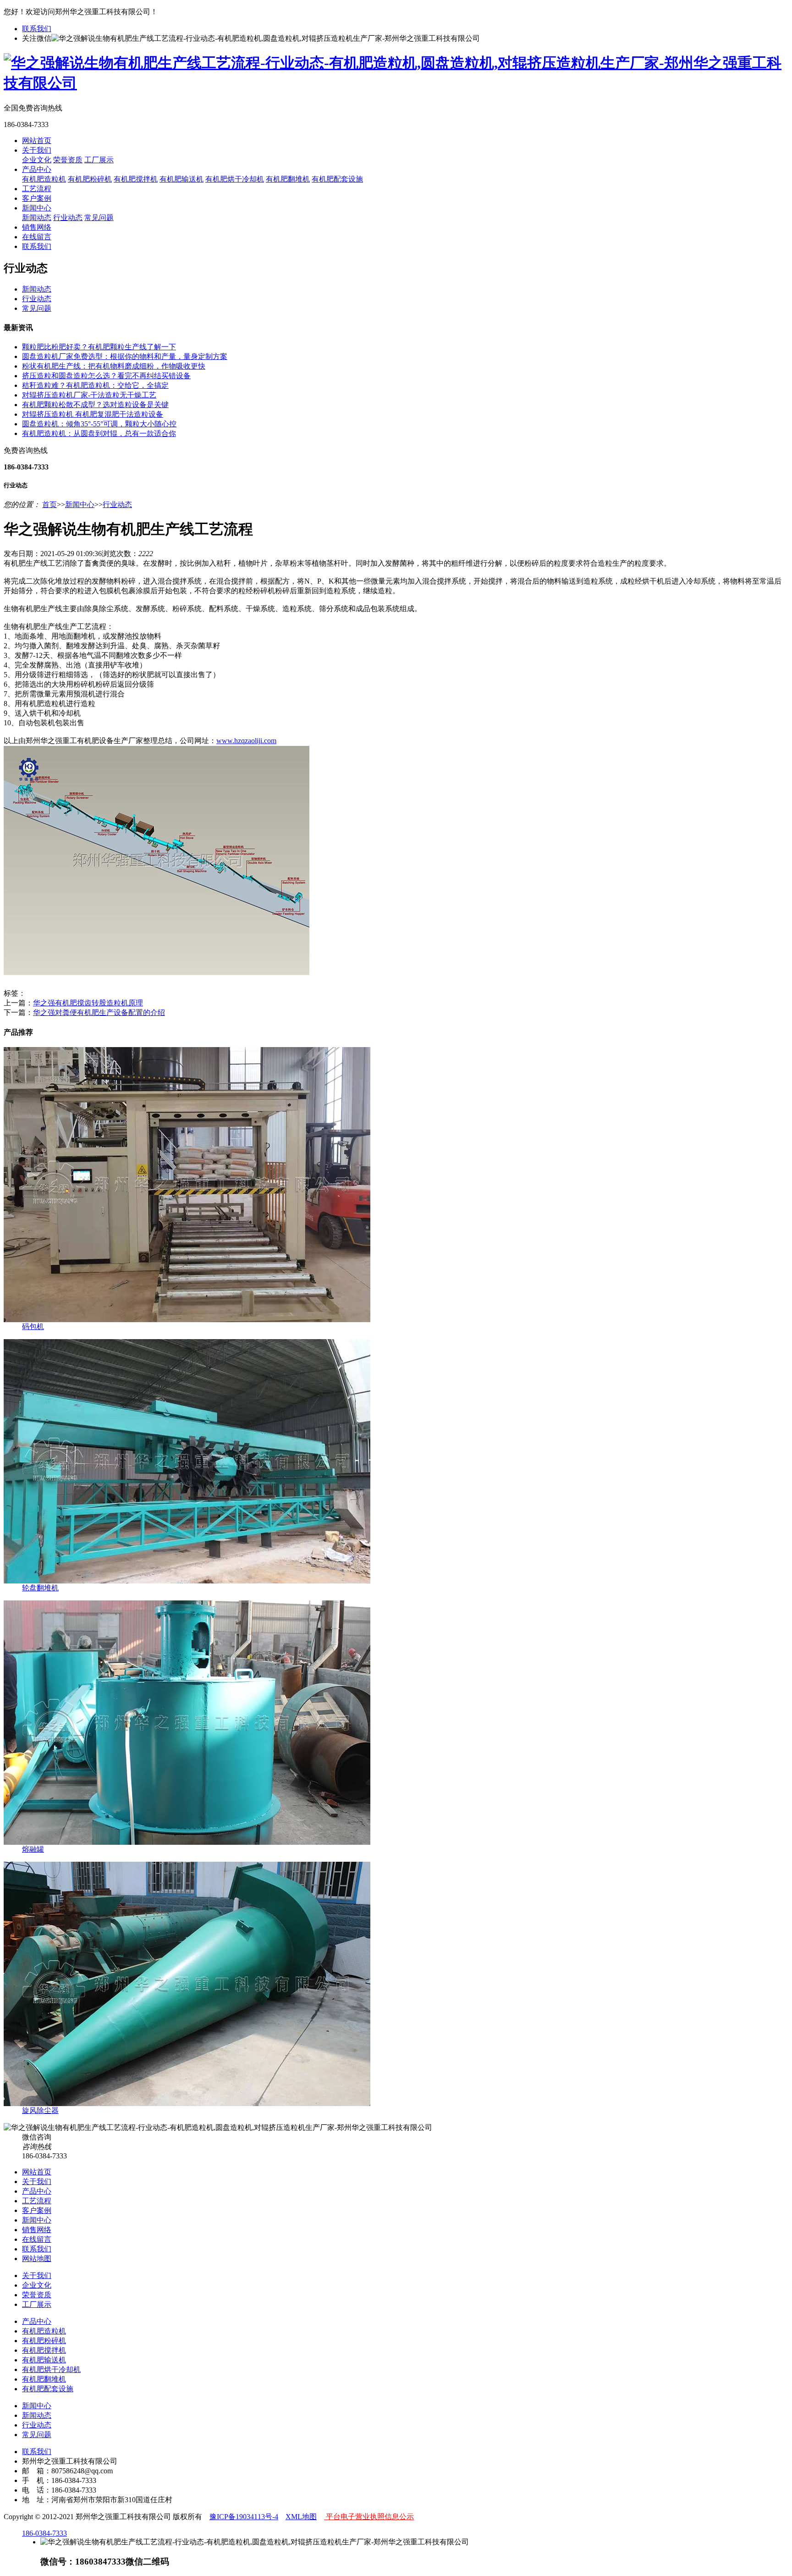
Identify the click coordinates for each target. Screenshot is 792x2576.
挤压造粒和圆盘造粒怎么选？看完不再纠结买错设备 (106, 376)
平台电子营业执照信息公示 (369, 2517)
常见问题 (99, 218)
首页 (49, 505)
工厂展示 (99, 160)
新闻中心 (37, 208)
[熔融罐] (187, 1842)
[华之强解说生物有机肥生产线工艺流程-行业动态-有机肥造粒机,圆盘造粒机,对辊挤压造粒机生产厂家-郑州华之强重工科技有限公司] (396, 83)
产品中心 (37, 169)
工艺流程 (37, 189)
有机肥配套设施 (337, 179)
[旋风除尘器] (187, 2104)
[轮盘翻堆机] (187, 1581)
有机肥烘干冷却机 (235, 179)
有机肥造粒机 (44, 179)
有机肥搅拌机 (136, 179)
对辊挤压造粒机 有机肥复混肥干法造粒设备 (93, 414)
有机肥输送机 (181, 179)
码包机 (33, 1327)
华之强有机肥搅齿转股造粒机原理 (88, 1003)
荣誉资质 (68, 160)
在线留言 (37, 237)
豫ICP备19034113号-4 (244, 2517)
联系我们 (37, 29)
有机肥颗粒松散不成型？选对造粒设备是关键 (95, 405)
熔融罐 (33, 1849)
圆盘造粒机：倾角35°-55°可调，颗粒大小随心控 (99, 424)
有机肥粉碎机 (90, 179)
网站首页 (37, 141)
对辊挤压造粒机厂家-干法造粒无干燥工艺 (89, 395)
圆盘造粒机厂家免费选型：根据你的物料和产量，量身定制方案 (125, 356)
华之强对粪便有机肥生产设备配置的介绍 (99, 1012)
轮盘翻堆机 (40, 1588)
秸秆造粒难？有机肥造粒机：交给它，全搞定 (95, 385)
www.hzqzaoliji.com (246, 741)
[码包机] (187, 1320)
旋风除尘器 (40, 2110)
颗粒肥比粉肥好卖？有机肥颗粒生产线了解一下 (99, 347)
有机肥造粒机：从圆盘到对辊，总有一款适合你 (99, 433)
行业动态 (68, 218)
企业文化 (37, 160)
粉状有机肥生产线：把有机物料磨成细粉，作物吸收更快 (114, 366)
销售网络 (37, 227)
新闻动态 (37, 218)
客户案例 (37, 198)
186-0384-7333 (44, 2533)
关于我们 (37, 150)
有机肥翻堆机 (288, 179)
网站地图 (37, 2259)
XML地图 (301, 2517)
